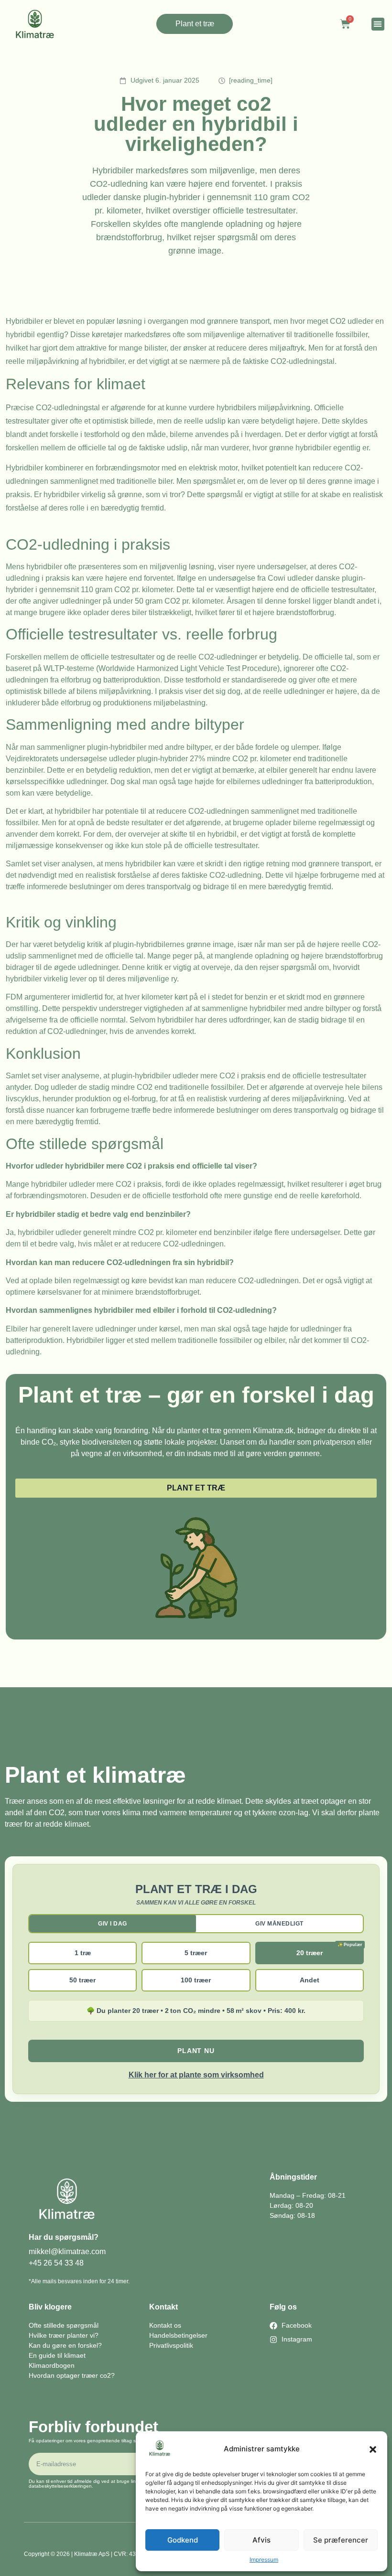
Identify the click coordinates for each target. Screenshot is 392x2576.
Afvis (261, 2540)
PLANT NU (196, 2051)
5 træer (196, 1953)
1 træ (83, 1953)
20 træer (310, 1953)
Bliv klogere (50, 2307)
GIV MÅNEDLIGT (279, 1924)
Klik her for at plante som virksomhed (196, 2075)
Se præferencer (341, 2540)
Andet (310, 1980)
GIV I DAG (113, 1924)
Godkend (183, 2540)
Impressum (264, 2560)
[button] (373, 2449)
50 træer (82, 1980)
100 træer (196, 1980)
